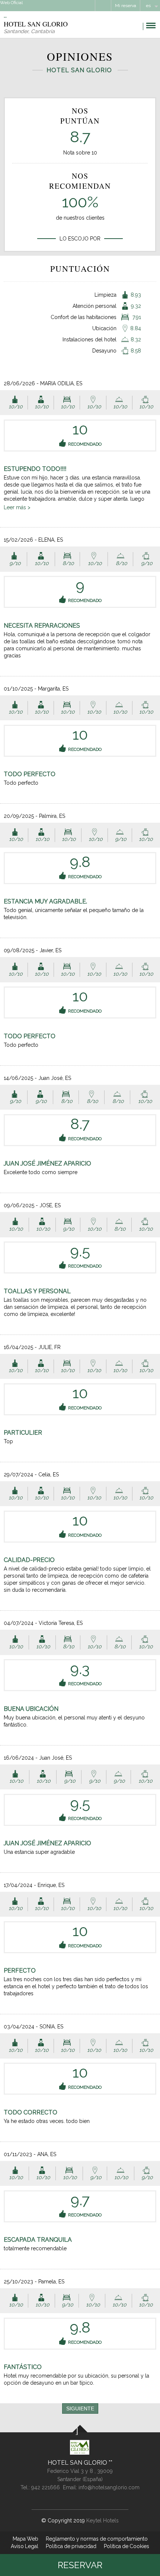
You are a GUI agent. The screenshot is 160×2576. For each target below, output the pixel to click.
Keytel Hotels (103, 2521)
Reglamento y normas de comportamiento (97, 2539)
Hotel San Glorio (78, 2463)
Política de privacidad (71, 2546)
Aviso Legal (25, 2546)
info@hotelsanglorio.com (109, 2487)
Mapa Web (25, 2539)
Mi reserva (126, 6)
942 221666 (46, 2487)
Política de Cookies (127, 2546)
